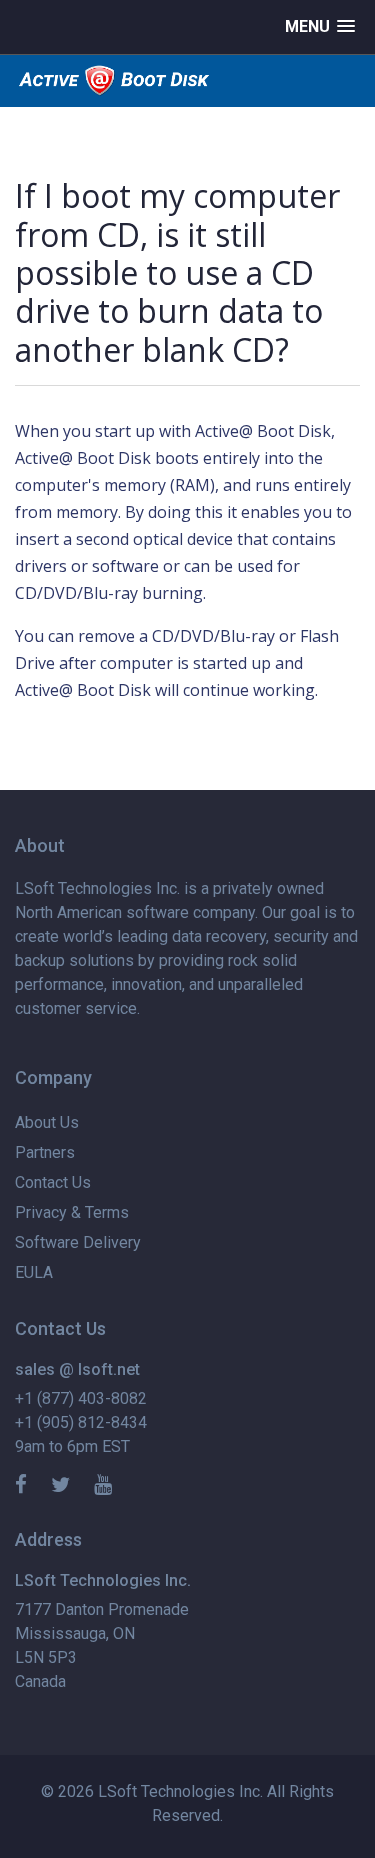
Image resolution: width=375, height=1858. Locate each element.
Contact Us (53, 1182)
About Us (47, 1122)
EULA (34, 1272)
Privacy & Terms (72, 1212)
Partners (45, 1152)
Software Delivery (78, 1242)
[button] (320, 26)
